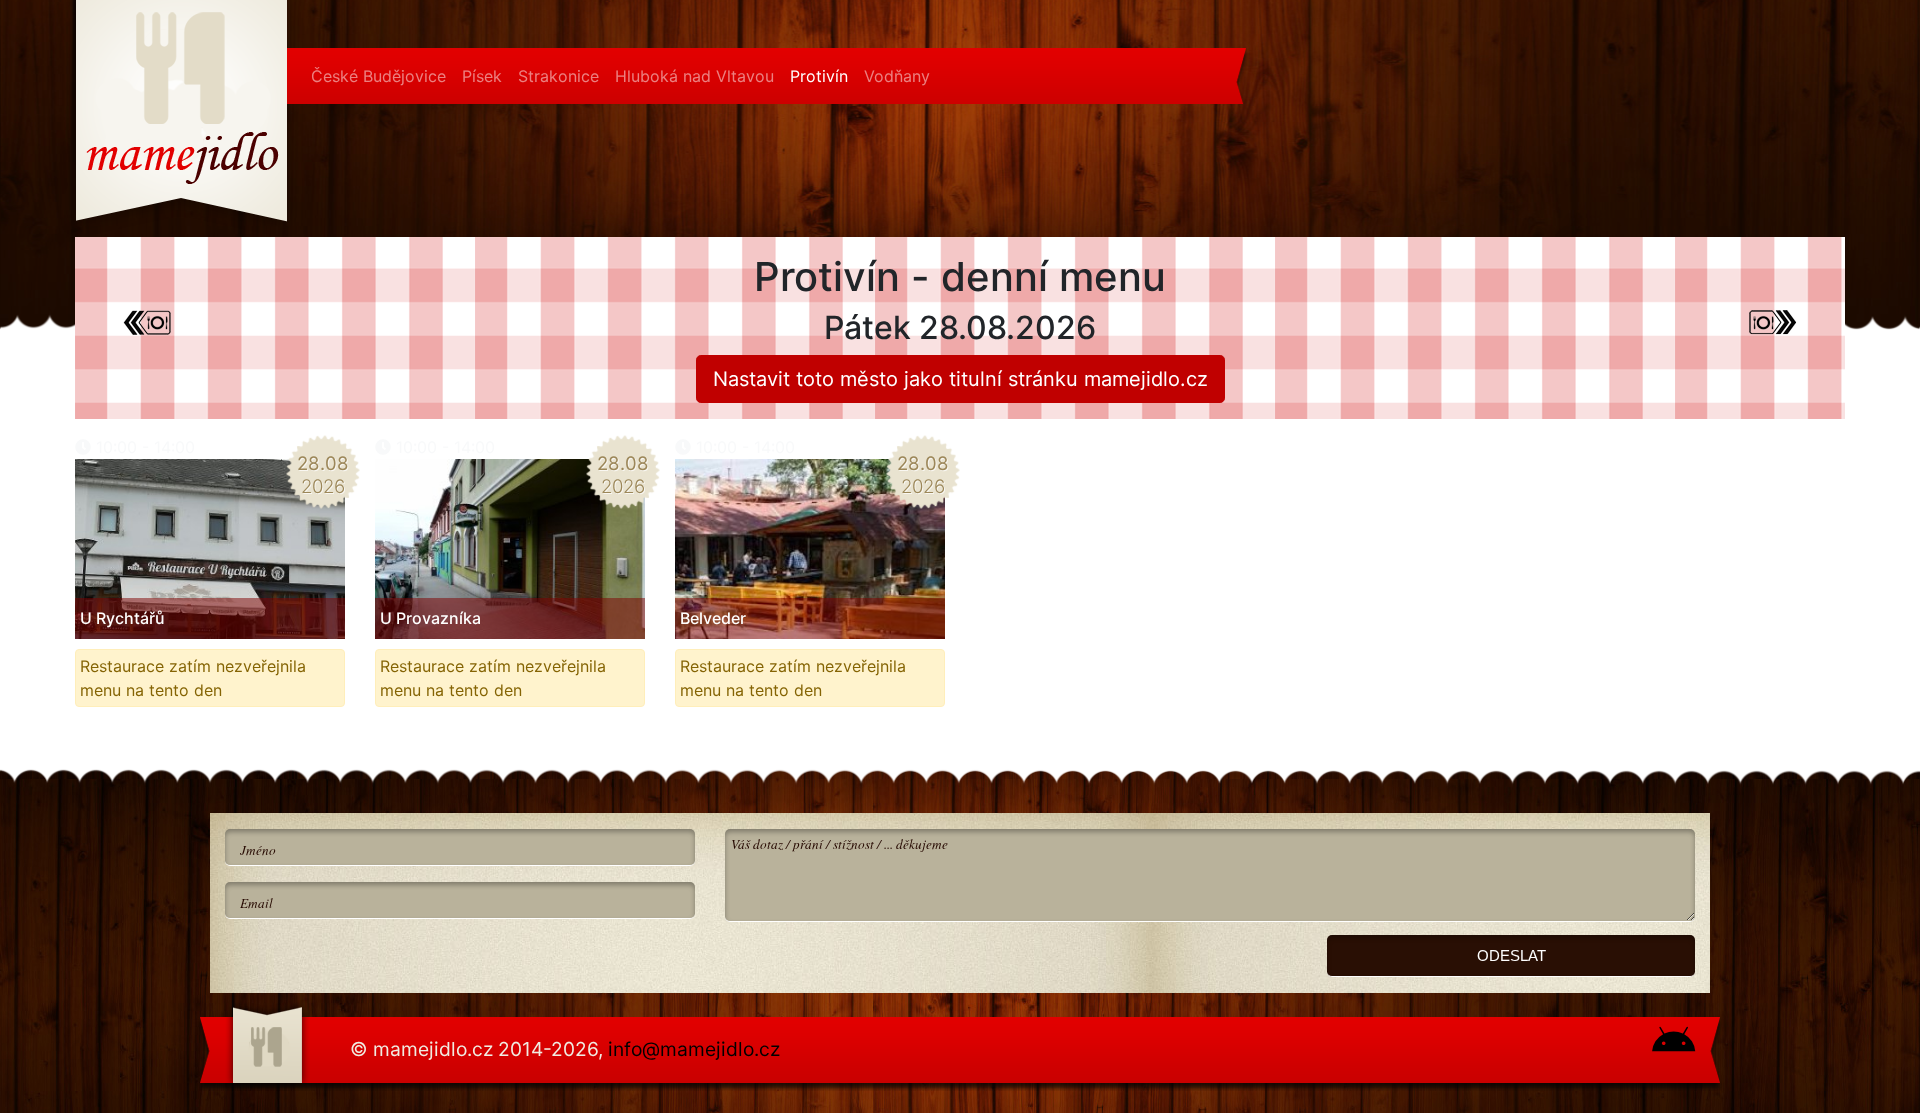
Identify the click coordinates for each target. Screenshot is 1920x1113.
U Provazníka (430, 618)
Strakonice (558, 76)
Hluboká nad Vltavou (694, 76)
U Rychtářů (122, 618)
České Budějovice (378, 76)
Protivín (819, 76)
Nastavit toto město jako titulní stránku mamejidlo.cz (960, 379)
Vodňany (897, 76)
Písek (482, 76)
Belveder (713, 618)
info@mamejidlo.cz (694, 1049)
